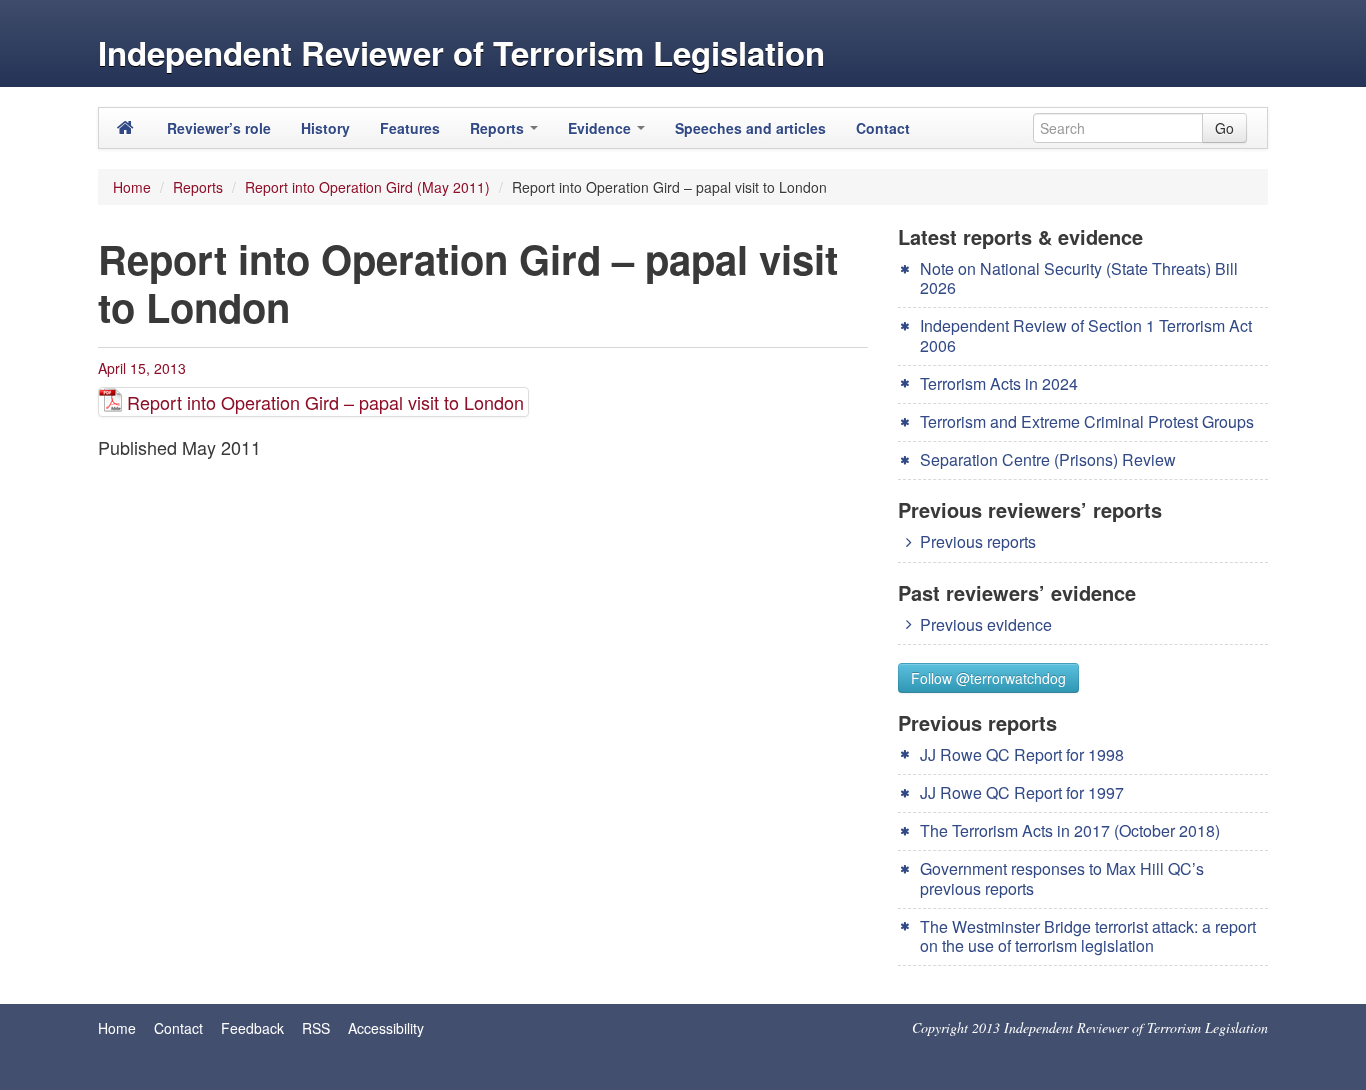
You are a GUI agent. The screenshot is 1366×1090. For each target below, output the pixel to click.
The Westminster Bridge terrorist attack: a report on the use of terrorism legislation (1088, 936)
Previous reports (978, 541)
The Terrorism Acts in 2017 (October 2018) (1070, 830)
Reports (499, 128)
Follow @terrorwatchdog (988, 678)
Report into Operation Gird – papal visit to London (325, 402)
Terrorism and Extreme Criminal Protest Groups (1087, 421)
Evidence (601, 128)
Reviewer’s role (219, 128)
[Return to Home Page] (125, 128)
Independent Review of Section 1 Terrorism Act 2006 (1086, 335)
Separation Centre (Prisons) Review (1048, 459)
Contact (883, 128)
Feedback (252, 1028)
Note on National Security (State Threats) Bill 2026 (1079, 278)
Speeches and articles (750, 128)
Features (410, 128)
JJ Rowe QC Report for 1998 (1022, 754)
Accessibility (386, 1028)
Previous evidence (986, 624)
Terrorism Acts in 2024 (999, 383)
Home (132, 187)
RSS (316, 1028)
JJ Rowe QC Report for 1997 (1022, 792)
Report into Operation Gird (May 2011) (367, 187)
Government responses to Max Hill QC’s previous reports (1062, 878)
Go (1224, 128)
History (325, 128)
